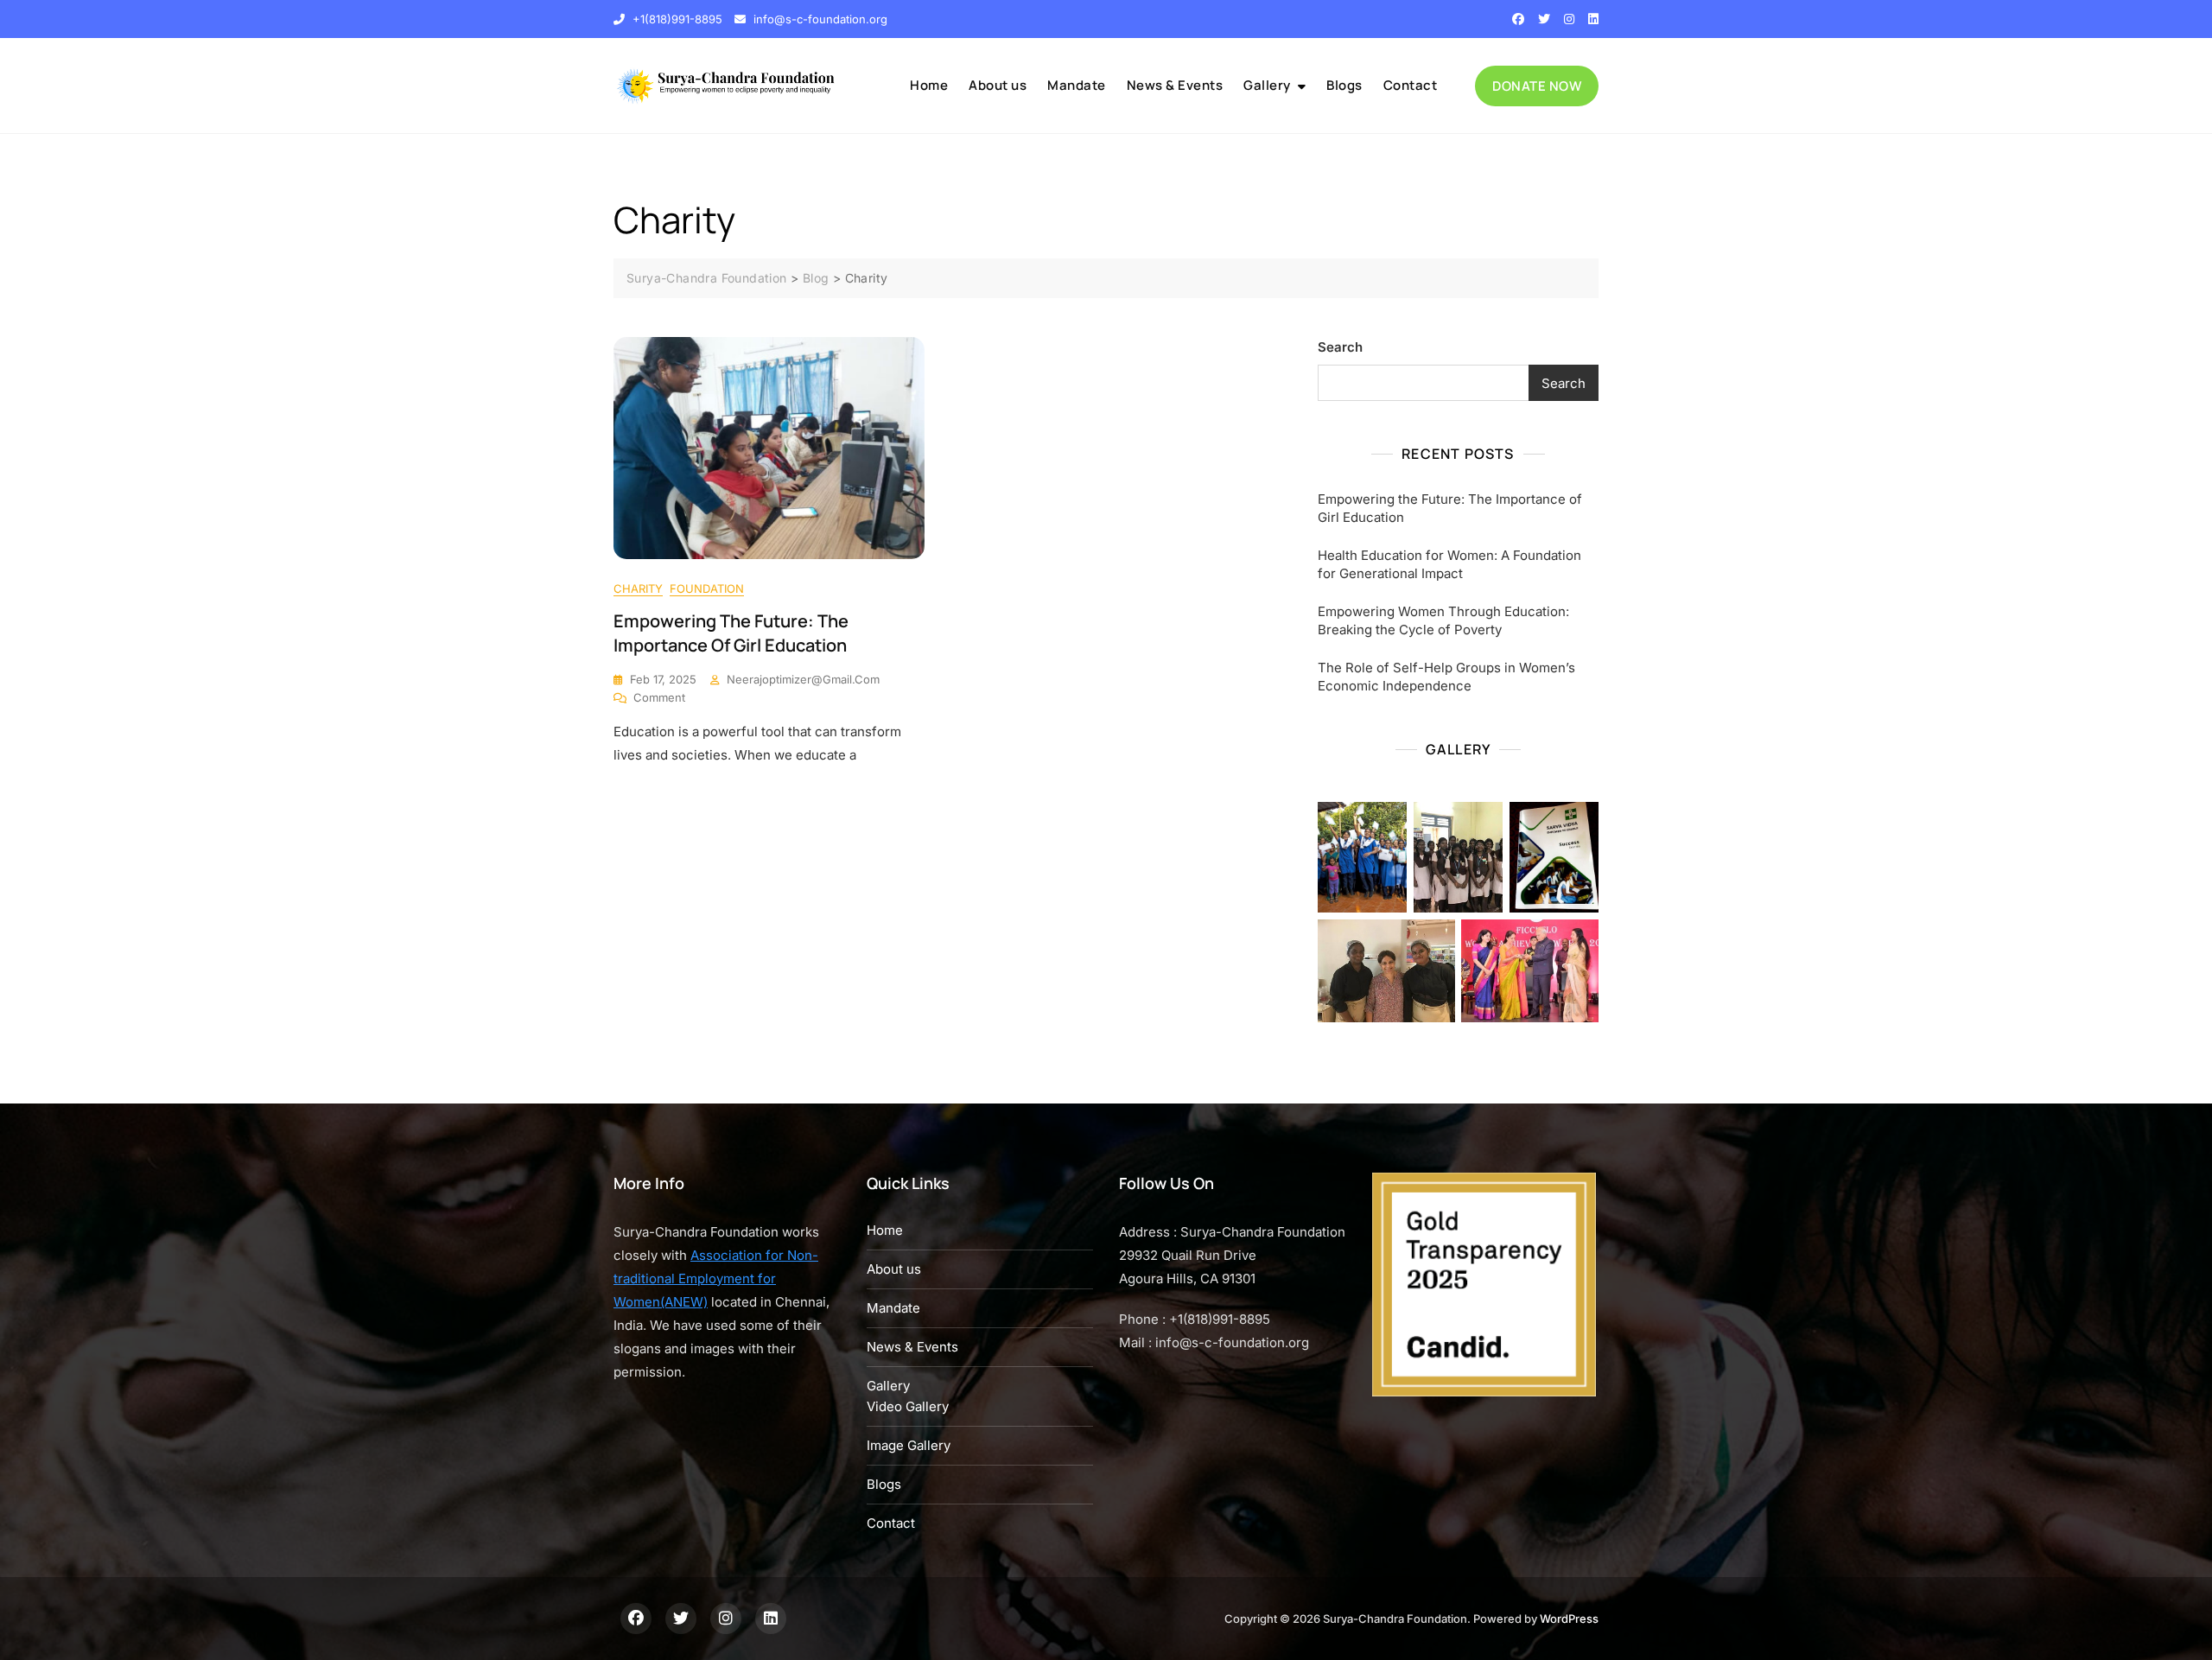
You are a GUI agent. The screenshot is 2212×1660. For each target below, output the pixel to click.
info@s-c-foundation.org (819, 19)
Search (1340, 347)
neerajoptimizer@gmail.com (803, 679)
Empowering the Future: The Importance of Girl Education (731, 633)
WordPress (1569, 1619)
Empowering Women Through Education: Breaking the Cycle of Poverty (1443, 620)
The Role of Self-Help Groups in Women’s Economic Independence (1446, 677)
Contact (1411, 85)
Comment (659, 698)
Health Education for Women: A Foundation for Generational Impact (1449, 564)
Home (929, 85)
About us (998, 85)
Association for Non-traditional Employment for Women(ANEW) (716, 1278)
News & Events (1175, 85)
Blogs (1344, 85)
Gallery (1267, 85)
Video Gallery (908, 1406)
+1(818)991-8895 (676, 19)
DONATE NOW (1537, 86)
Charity (638, 588)
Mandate (1077, 85)
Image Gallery (909, 1445)
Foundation (707, 588)
